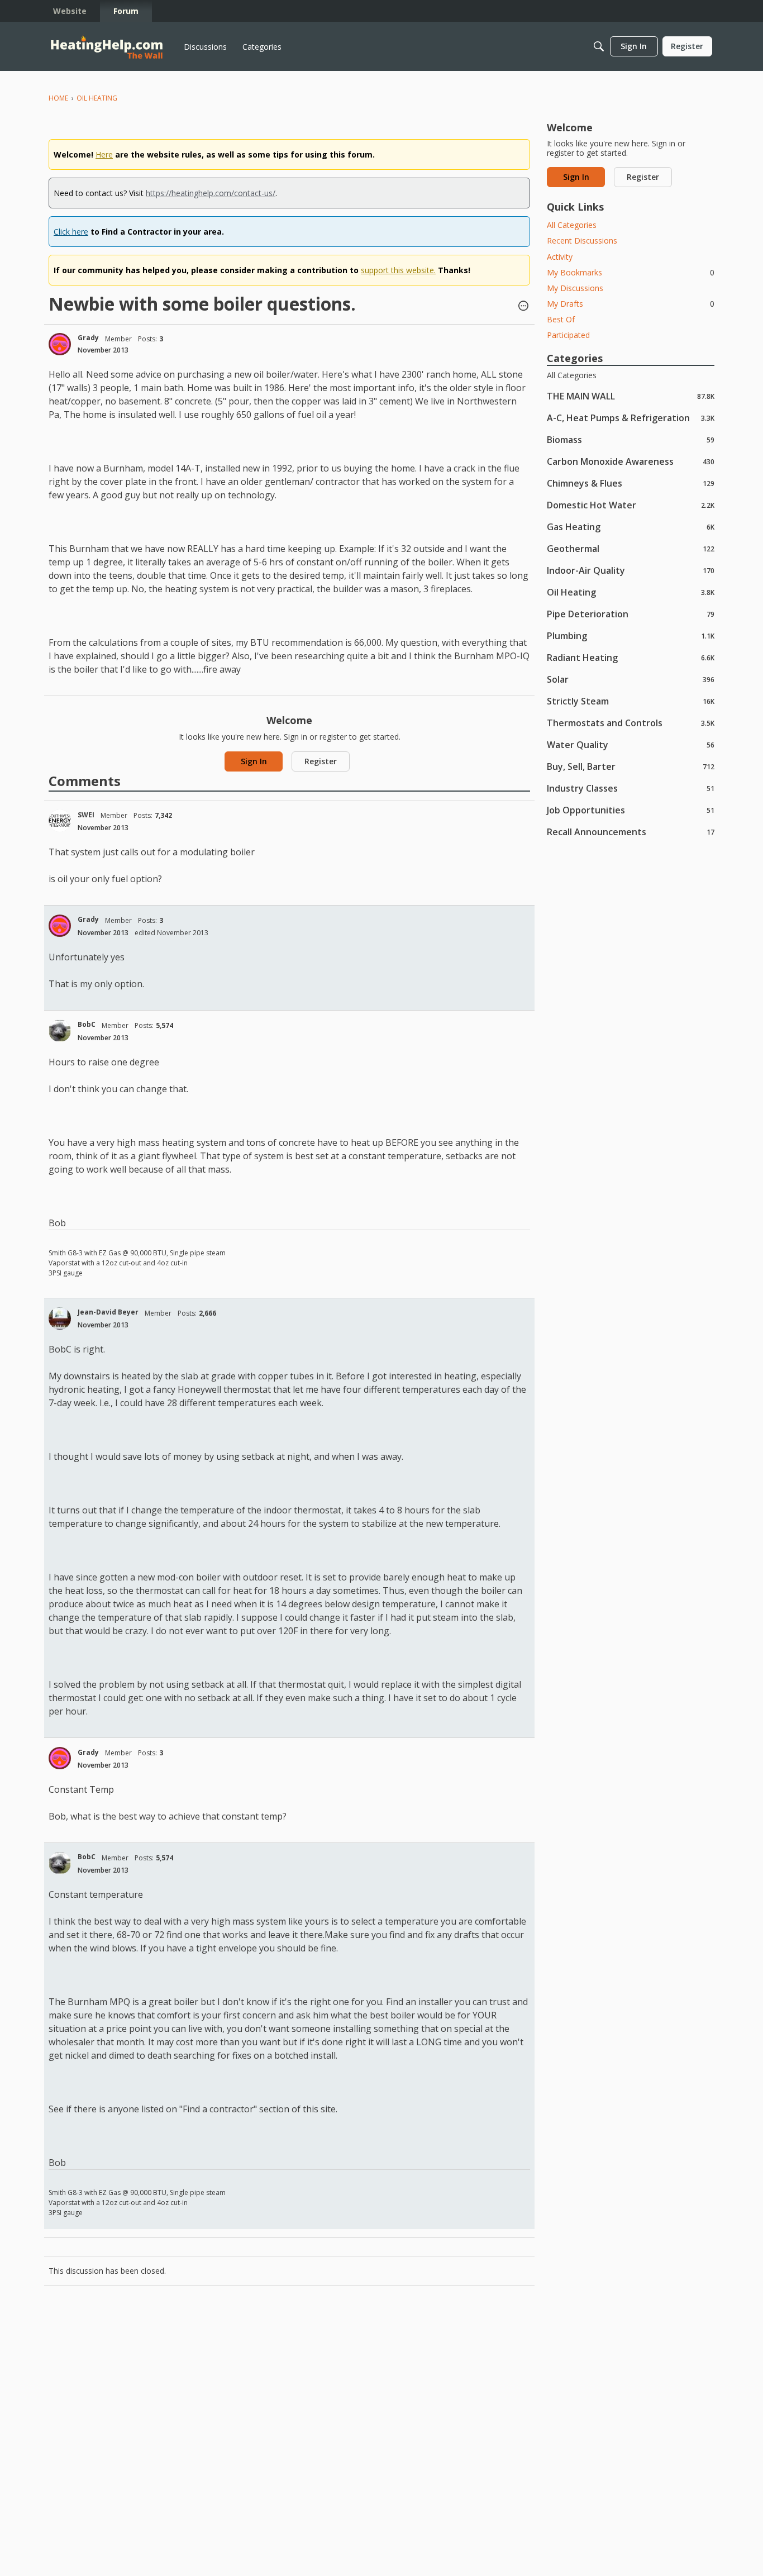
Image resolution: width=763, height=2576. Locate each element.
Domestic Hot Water (631, 505)
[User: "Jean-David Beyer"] (60, 1318)
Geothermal (631, 548)
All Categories (572, 225)
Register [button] (321, 761)
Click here (71, 232)
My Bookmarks (631, 272)
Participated (568, 335)
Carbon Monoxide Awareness (631, 461)
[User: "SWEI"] (60, 821)
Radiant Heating (631, 657)
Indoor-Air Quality (631, 570)
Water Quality (631, 744)
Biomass (631, 439)
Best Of (561, 319)
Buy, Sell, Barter (631, 766)
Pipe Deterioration (631, 614)
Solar (631, 679)
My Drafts (631, 304)
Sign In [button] (254, 761)
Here (104, 154)
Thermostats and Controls (631, 723)
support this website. (398, 270)
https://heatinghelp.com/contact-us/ (211, 193)
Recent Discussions (582, 241)
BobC (87, 1024)
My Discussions (575, 288)
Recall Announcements (631, 832)
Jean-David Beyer (108, 1312)
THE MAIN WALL (631, 396)
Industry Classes (631, 788)
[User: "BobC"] (60, 1031)
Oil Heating (631, 592)
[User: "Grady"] (60, 344)
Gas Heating (631, 527)
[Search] (599, 46)
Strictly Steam (631, 701)
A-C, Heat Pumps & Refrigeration (631, 418)
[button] (523, 307)
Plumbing (631, 635)
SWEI (86, 815)
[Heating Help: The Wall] (107, 47)
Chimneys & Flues (631, 483)
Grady (88, 338)
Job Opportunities (631, 810)
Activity (560, 257)
